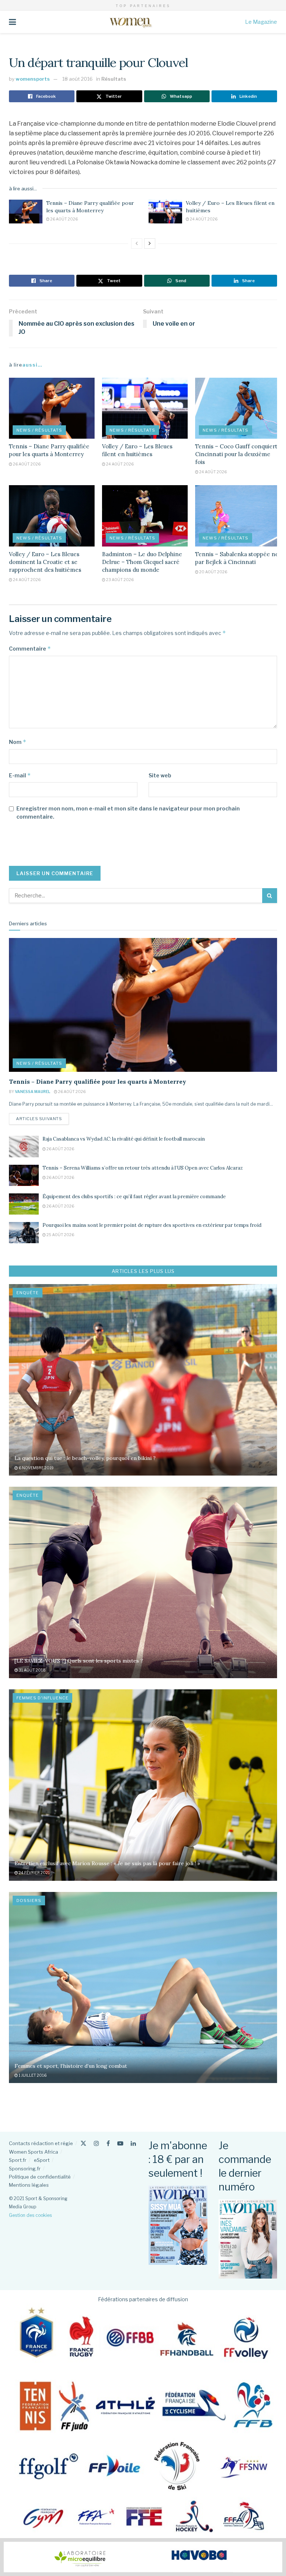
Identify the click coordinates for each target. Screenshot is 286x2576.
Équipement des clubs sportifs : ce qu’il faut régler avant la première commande (134, 1197)
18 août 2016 (77, 79)
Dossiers (29, 1900)
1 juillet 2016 (32, 2075)
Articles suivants (42, 1118)
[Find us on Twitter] (83, 2143)
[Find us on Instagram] (96, 2143)
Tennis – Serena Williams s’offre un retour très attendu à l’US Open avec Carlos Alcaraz (143, 1168)
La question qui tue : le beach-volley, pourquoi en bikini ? (85, 1458)
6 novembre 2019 (36, 1468)
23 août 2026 (120, 580)
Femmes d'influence (42, 1698)
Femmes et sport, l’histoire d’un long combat (71, 2066)
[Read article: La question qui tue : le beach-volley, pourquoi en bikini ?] (143, 1380)
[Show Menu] (12, 22)
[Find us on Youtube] (120, 2143)
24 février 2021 (34, 1873)
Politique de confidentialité (40, 2177)
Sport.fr (18, 2160)
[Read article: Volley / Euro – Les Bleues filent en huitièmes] (165, 212)
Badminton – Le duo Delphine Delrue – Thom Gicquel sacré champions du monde (142, 562)
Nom (18, 742)
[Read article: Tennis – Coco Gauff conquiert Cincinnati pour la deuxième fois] (238, 408)
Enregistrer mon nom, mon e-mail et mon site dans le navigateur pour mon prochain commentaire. (128, 813)
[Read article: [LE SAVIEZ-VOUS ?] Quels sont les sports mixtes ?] (143, 1582)
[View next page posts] (150, 244)
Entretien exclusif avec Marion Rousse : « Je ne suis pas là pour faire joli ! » (107, 1863)
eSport (42, 2160)
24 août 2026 (203, 219)
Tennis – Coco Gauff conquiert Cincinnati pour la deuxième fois (236, 454)
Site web (160, 775)
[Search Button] (270, 896)
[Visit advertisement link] (143, 2557)
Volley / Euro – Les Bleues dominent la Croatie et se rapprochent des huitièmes (45, 562)
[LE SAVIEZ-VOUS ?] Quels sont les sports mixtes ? (79, 1661)
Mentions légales (29, 2185)
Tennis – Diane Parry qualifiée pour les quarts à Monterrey (90, 207)
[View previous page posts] (137, 244)
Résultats (114, 79)
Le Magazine (261, 22)
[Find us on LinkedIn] (133, 2143)
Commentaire (30, 649)
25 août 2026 (60, 1235)
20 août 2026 (213, 572)
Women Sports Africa (34, 2152)
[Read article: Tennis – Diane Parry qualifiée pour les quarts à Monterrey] (26, 212)
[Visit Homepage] (131, 22)
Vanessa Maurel (33, 1092)
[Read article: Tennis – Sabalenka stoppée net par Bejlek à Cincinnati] (238, 516)
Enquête (28, 1293)
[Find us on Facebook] (108, 2143)
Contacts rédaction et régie (41, 2143)
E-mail (20, 775)
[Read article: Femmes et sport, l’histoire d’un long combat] (143, 1988)
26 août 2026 (64, 219)
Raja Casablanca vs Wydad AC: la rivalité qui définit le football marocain (124, 1139)
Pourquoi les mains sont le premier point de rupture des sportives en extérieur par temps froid (152, 1225)
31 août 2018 (32, 1670)
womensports (33, 79)
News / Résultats (39, 430)
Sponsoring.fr (25, 2169)
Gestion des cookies (30, 2215)
